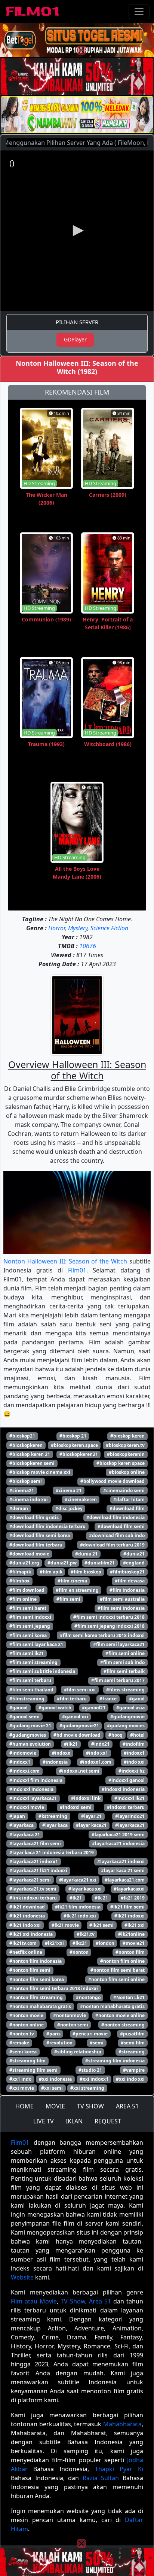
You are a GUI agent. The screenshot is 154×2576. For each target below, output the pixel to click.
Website (22, 2277)
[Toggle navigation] (139, 12)
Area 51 (100, 2301)
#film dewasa (130, 1581)
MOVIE (55, 2106)
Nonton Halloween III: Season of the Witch (65, 1261)
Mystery (78, 928)
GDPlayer (75, 339)
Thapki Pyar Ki (119, 2469)
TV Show (73, 2301)
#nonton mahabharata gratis (112, 2006)
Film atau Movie (34, 2301)
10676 (88, 946)
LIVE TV (44, 2121)
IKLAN (74, 2121)
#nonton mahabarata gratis (40, 2006)
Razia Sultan (101, 2478)
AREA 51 (127, 2106)
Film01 (77, 1270)
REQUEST (108, 2121)
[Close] (81, 50)
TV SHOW (90, 2106)
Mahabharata (122, 2424)
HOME (24, 2106)
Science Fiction (109, 928)
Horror (57, 928)
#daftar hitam (129, 1500)
